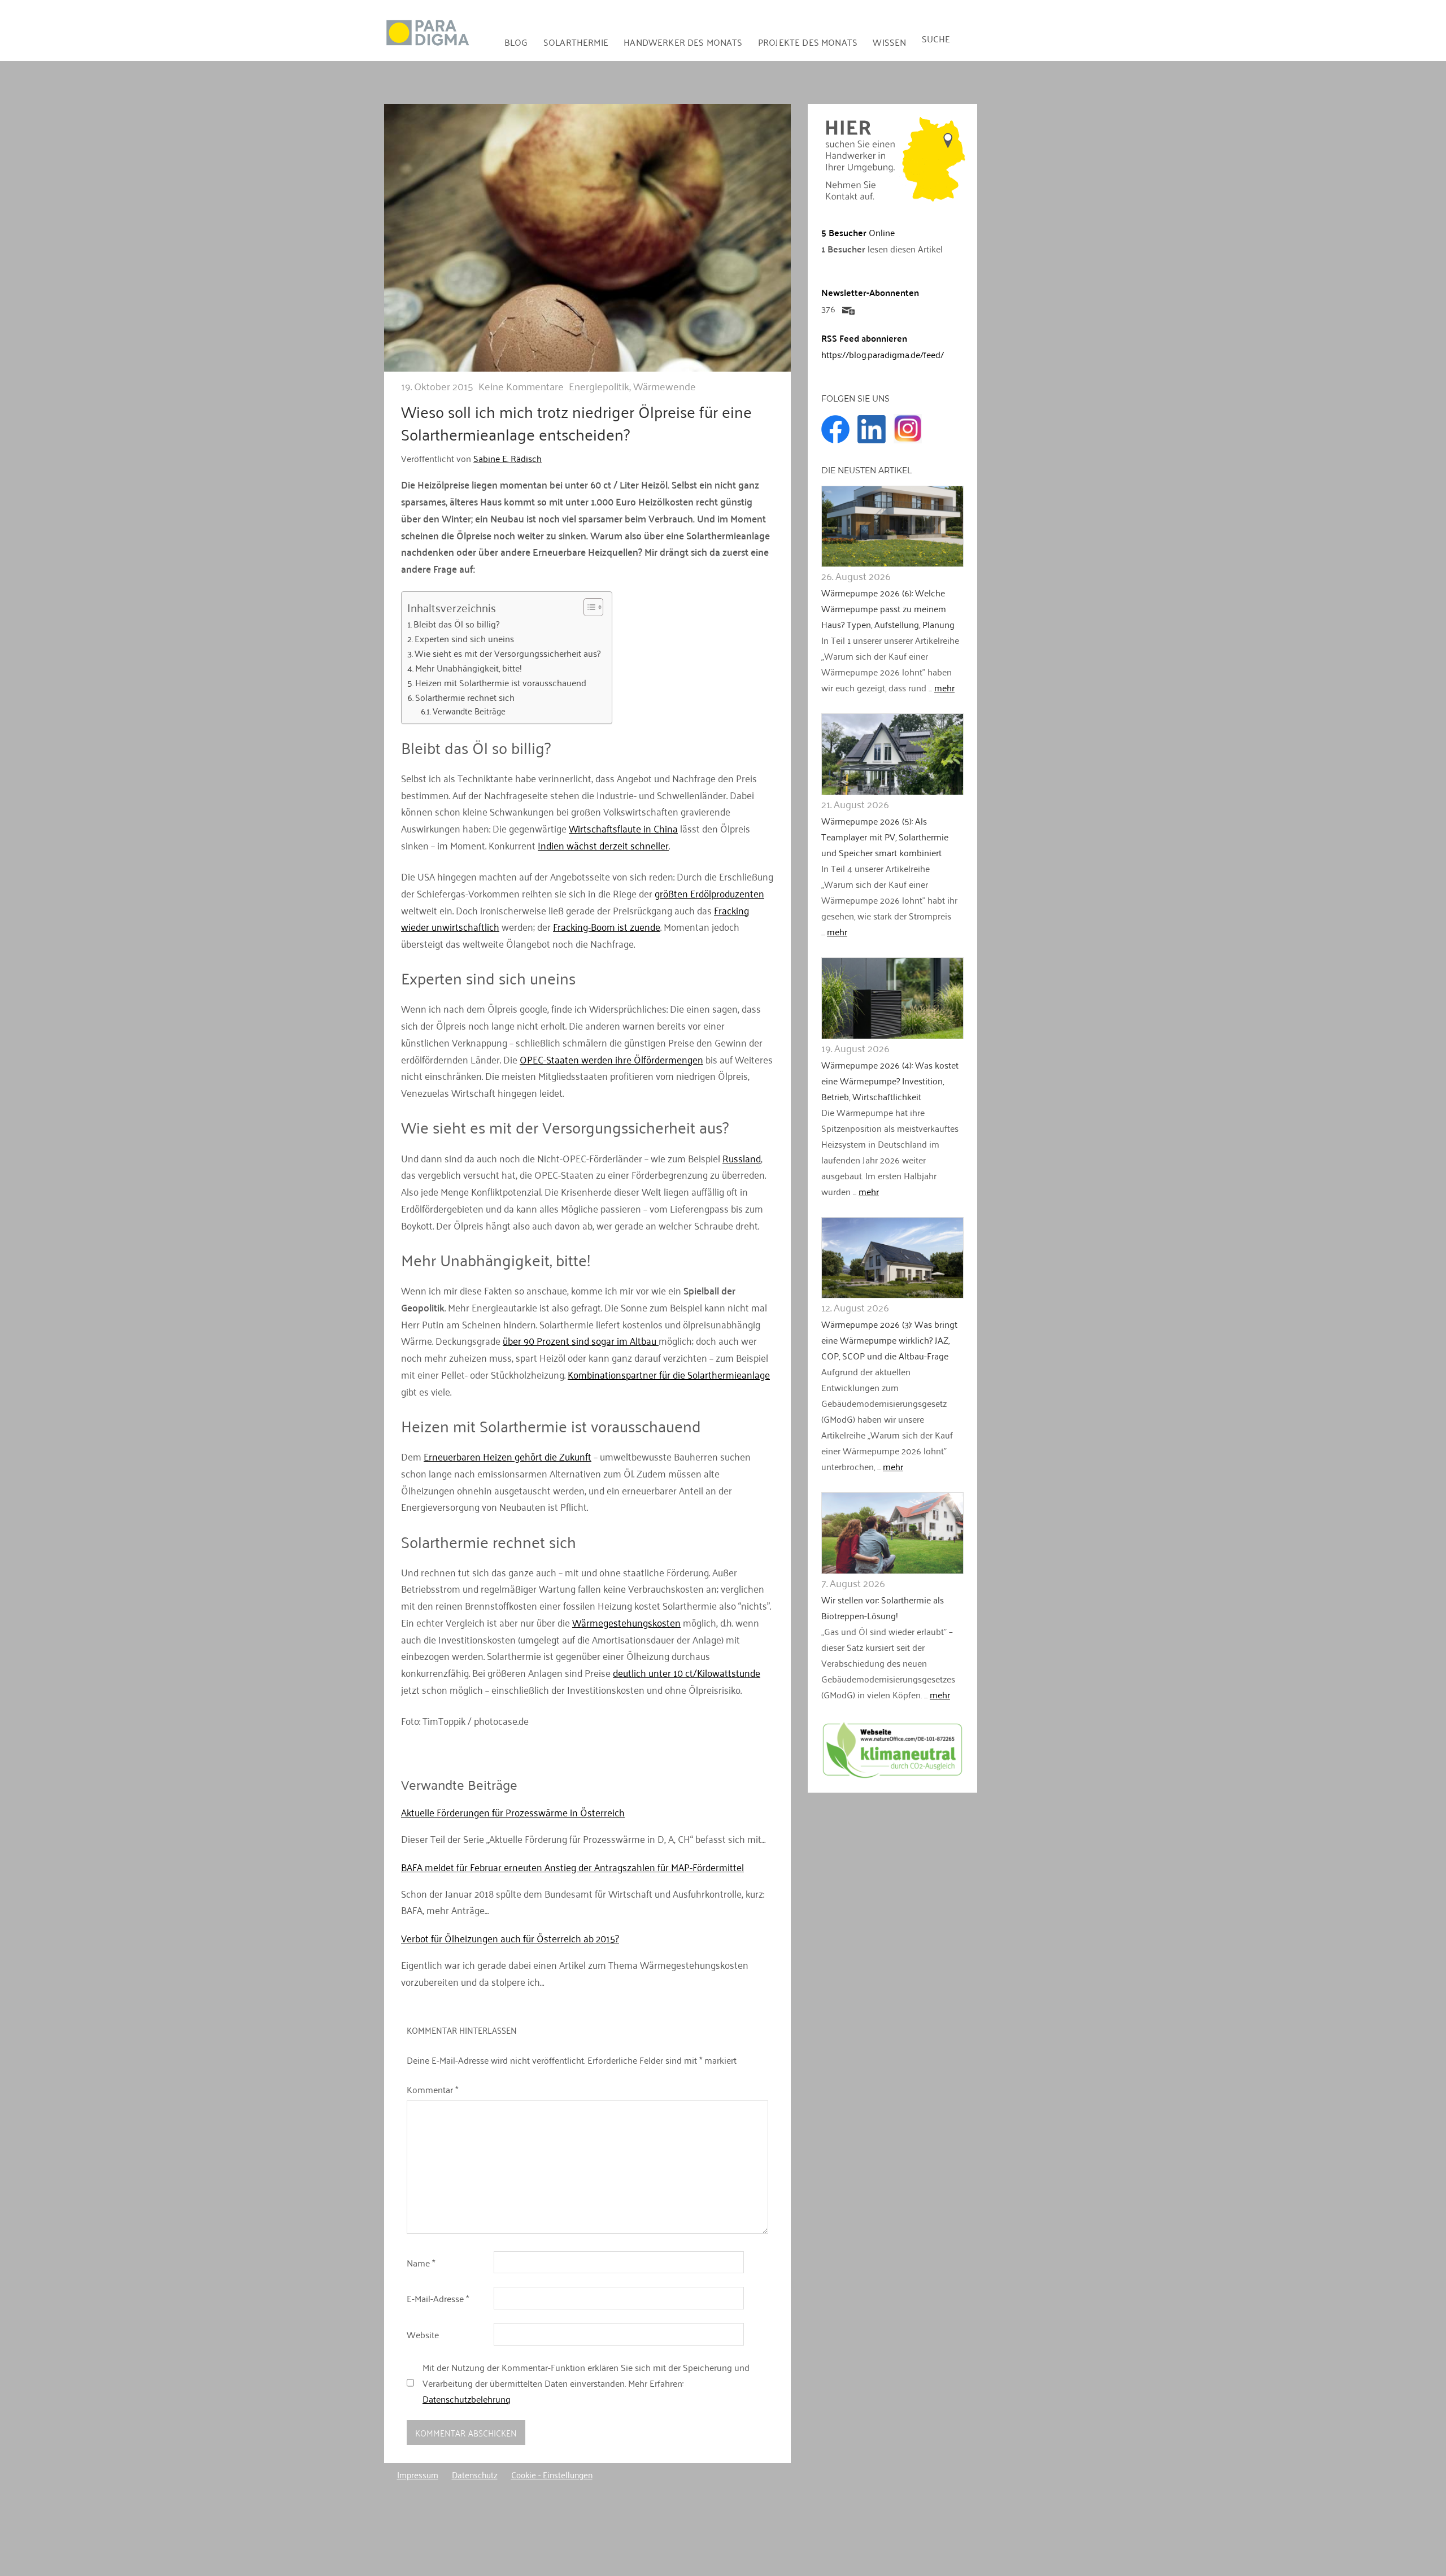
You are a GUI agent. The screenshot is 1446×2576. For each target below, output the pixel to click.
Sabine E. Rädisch (508, 458)
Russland (742, 1158)
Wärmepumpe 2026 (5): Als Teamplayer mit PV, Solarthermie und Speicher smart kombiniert (885, 836)
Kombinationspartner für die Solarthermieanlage (669, 1374)
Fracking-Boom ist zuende (607, 926)
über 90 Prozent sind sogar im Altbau (581, 1340)
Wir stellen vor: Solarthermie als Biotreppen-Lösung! (883, 1607)
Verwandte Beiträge (469, 711)
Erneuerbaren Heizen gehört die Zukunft (508, 1456)
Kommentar (432, 2089)
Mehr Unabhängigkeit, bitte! (469, 668)
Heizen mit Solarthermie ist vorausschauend (501, 683)
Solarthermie (576, 42)
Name (421, 2263)
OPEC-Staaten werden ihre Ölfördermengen (611, 1059)
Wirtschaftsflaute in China (623, 828)
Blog (516, 42)
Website (423, 2334)
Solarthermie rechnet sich (465, 698)
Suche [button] (936, 38)
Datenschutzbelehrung (467, 2399)
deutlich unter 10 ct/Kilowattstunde (687, 1672)
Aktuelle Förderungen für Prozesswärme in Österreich (513, 1812)
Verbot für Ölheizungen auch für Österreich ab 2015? (510, 1938)
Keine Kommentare (521, 386)
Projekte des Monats (808, 42)
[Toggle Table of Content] (588, 607)
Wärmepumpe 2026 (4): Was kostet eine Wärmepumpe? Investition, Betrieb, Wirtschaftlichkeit (890, 1080)
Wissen (889, 42)
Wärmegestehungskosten (626, 1622)
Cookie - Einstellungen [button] (552, 2474)
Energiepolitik (599, 386)
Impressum (418, 2474)
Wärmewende (665, 386)
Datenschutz (475, 2474)
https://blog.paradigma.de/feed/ (883, 354)
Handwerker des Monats (683, 42)
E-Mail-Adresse (438, 2298)
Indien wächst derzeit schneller (603, 845)
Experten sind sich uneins (464, 639)
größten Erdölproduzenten (709, 893)
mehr (944, 687)
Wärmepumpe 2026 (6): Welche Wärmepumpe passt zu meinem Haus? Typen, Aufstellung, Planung (888, 608)
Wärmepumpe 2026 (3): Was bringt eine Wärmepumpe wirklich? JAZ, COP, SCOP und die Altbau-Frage (889, 1340)
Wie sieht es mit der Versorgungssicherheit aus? (508, 653)
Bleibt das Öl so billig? (456, 624)
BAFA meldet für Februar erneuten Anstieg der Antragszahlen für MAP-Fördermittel (572, 1867)
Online (858, 232)
